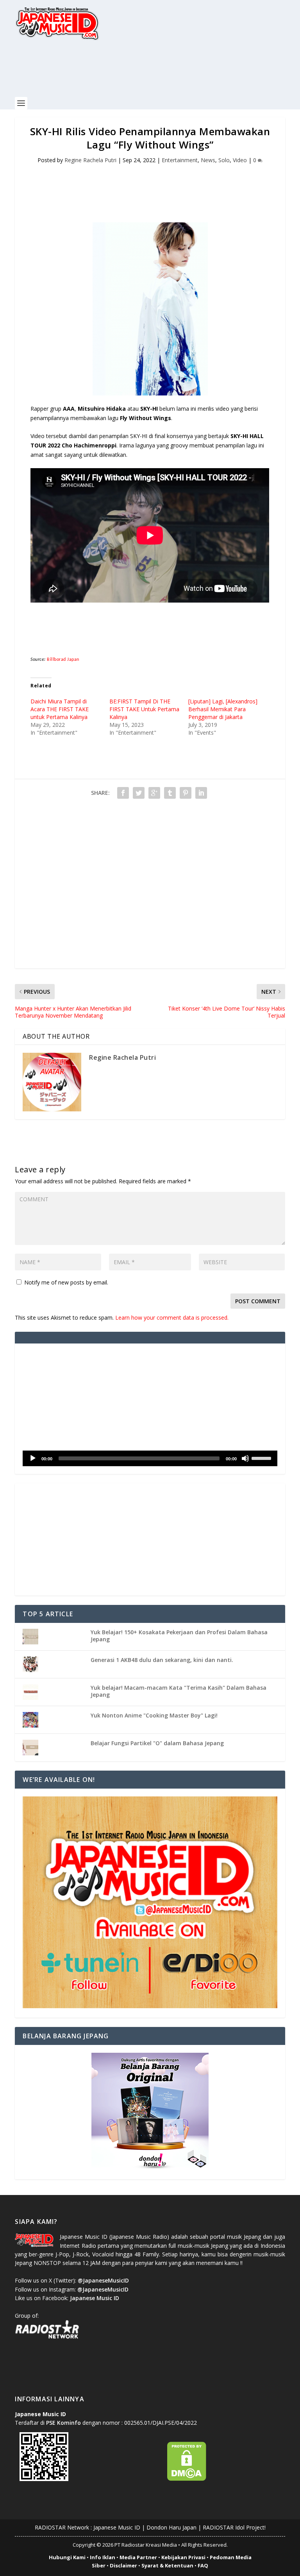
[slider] (262, 1458)
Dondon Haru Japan (171, 2527)
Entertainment (180, 160)
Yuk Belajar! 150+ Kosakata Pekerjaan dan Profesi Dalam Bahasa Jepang (179, 1636)
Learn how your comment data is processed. (172, 1318)
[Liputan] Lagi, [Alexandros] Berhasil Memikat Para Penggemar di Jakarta (223, 709)
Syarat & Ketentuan (167, 2565)
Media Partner (138, 2557)
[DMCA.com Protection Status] (187, 2479)
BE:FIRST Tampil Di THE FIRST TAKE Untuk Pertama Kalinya (144, 709)
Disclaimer (123, 2565)
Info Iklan (103, 2557)
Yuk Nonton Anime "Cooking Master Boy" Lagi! (154, 1715)
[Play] (33, 1458)
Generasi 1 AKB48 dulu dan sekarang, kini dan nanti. (162, 1660)
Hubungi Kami (67, 2557)
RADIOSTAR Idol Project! (234, 2527)
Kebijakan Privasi (183, 2557)
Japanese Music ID (117, 2527)
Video (240, 160)
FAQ (203, 2565)
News (208, 160)
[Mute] (245, 1458)
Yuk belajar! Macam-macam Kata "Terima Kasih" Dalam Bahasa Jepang (179, 1691)
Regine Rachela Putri (90, 160)
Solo (224, 160)
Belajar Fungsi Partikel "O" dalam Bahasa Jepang (157, 1743)
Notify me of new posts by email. (66, 1282)
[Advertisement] (157, 73)
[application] (150, 1458)
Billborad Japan (63, 660)
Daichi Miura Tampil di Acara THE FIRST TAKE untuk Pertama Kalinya (60, 709)
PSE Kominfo (63, 2423)
